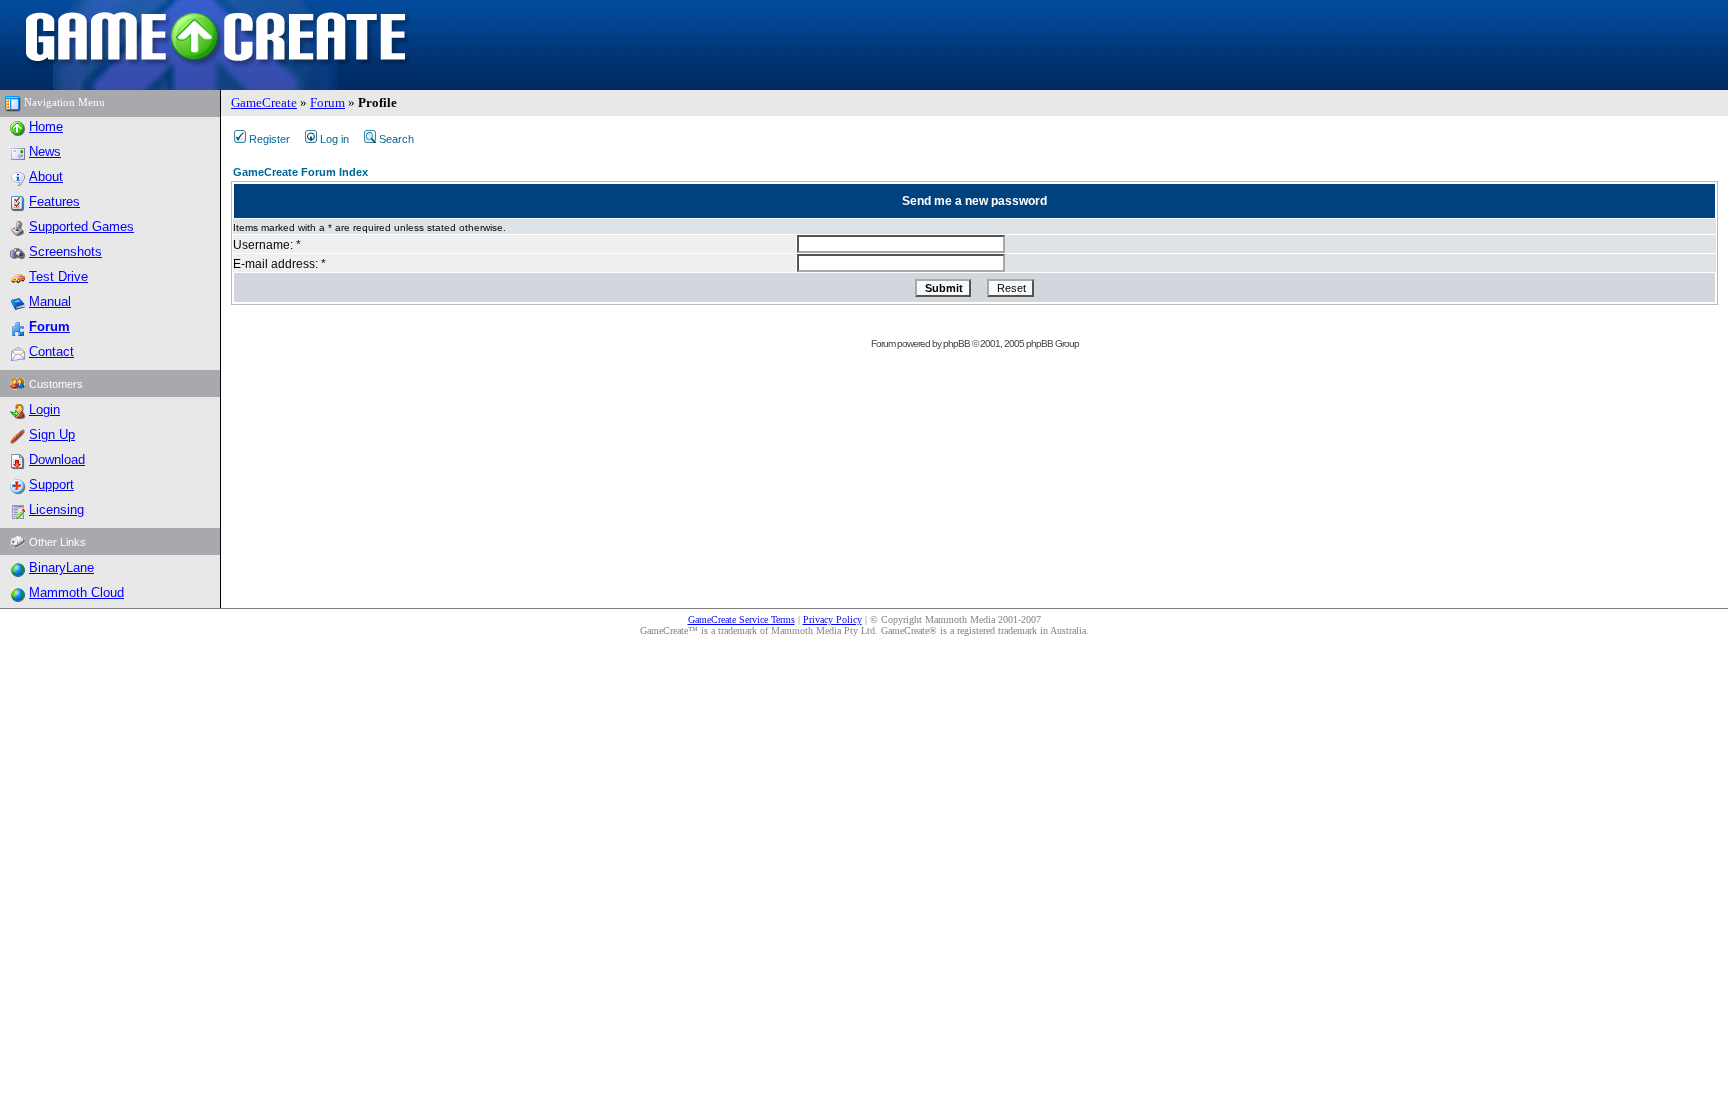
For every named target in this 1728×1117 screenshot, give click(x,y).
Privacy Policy (832, 619)
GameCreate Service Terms (741, 619)
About (46, 176)
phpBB (956, 343)
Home (46, 126)
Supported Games (81, 226)
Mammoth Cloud (76, 592)
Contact (51, 351)
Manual (50, 301)
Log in (334, 139)
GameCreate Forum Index (300, 172)
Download (57, 459)
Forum (327, 102)
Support (51, 484)
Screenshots (65, 251)
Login (44, 409)
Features (54, 201)
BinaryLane (61, 567)
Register (269, 139)
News (45, 151)
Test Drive (58, 276)
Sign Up (52, 434)
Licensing (56, 509)
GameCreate (264, 102)
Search (396, 139)
